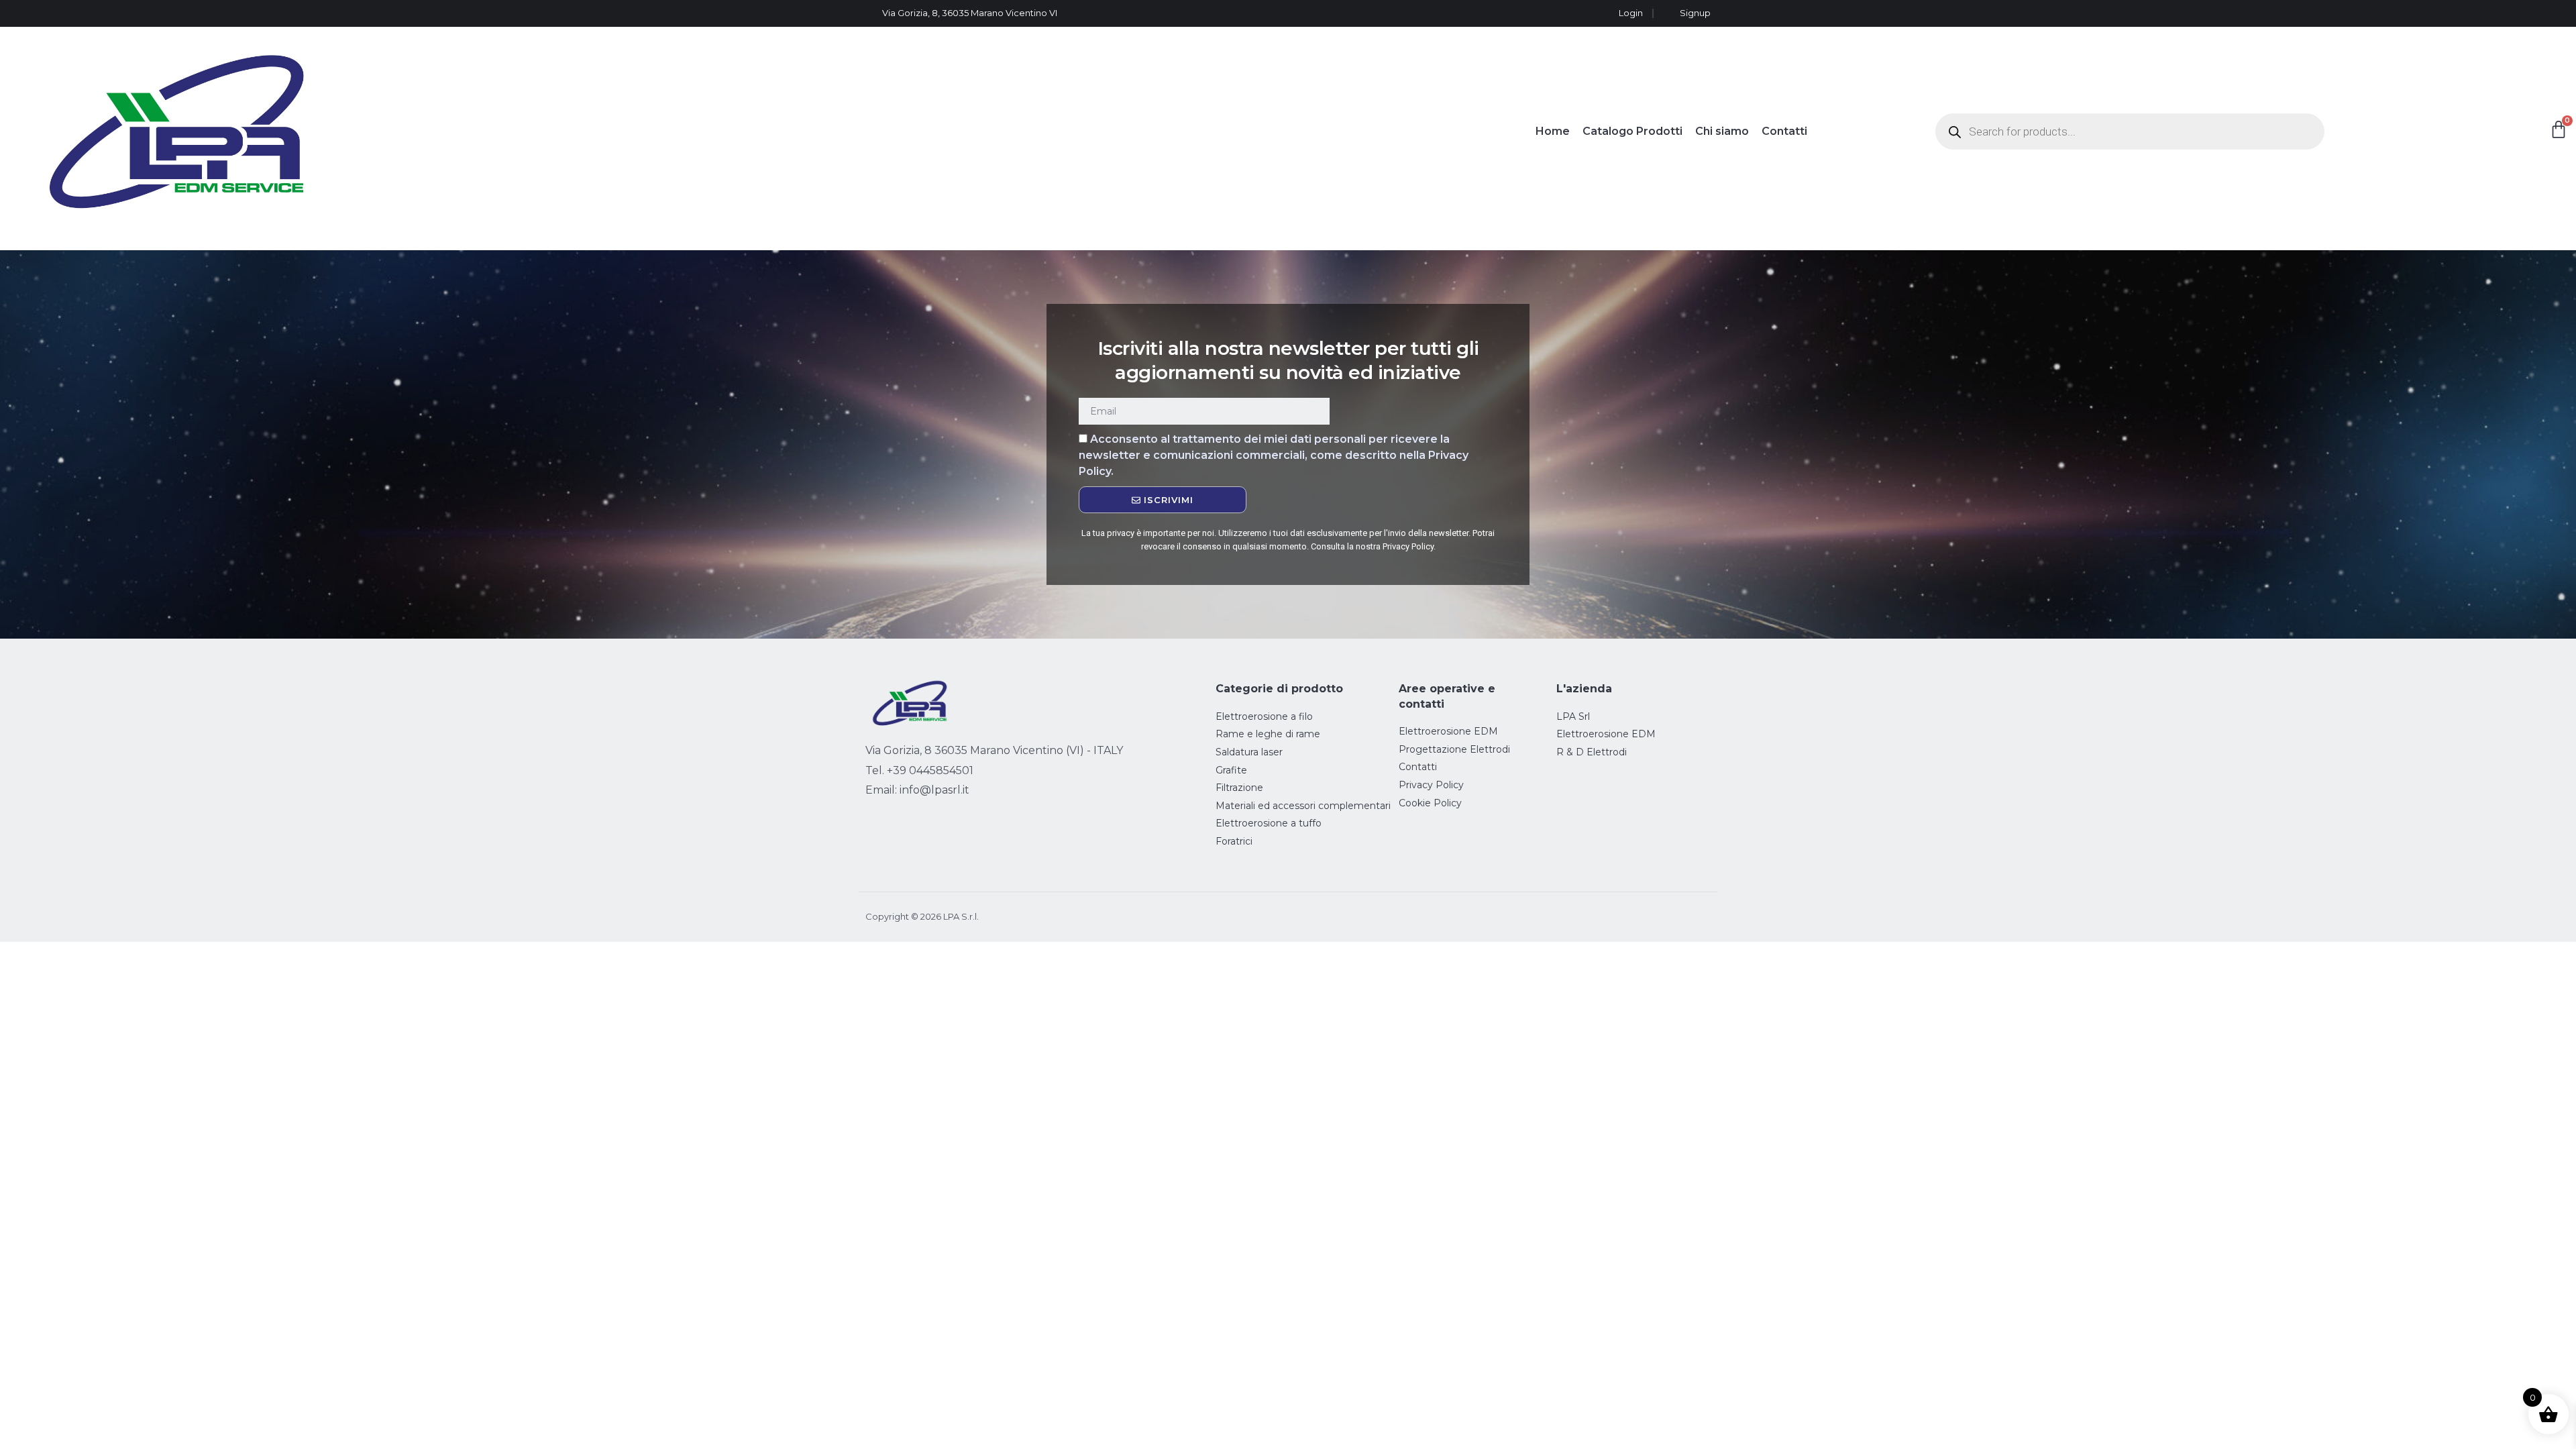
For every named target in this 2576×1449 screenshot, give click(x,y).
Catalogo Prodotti (1632, 131)
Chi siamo (1722, 131)
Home (1553, 131)
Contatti (1784, 131)
